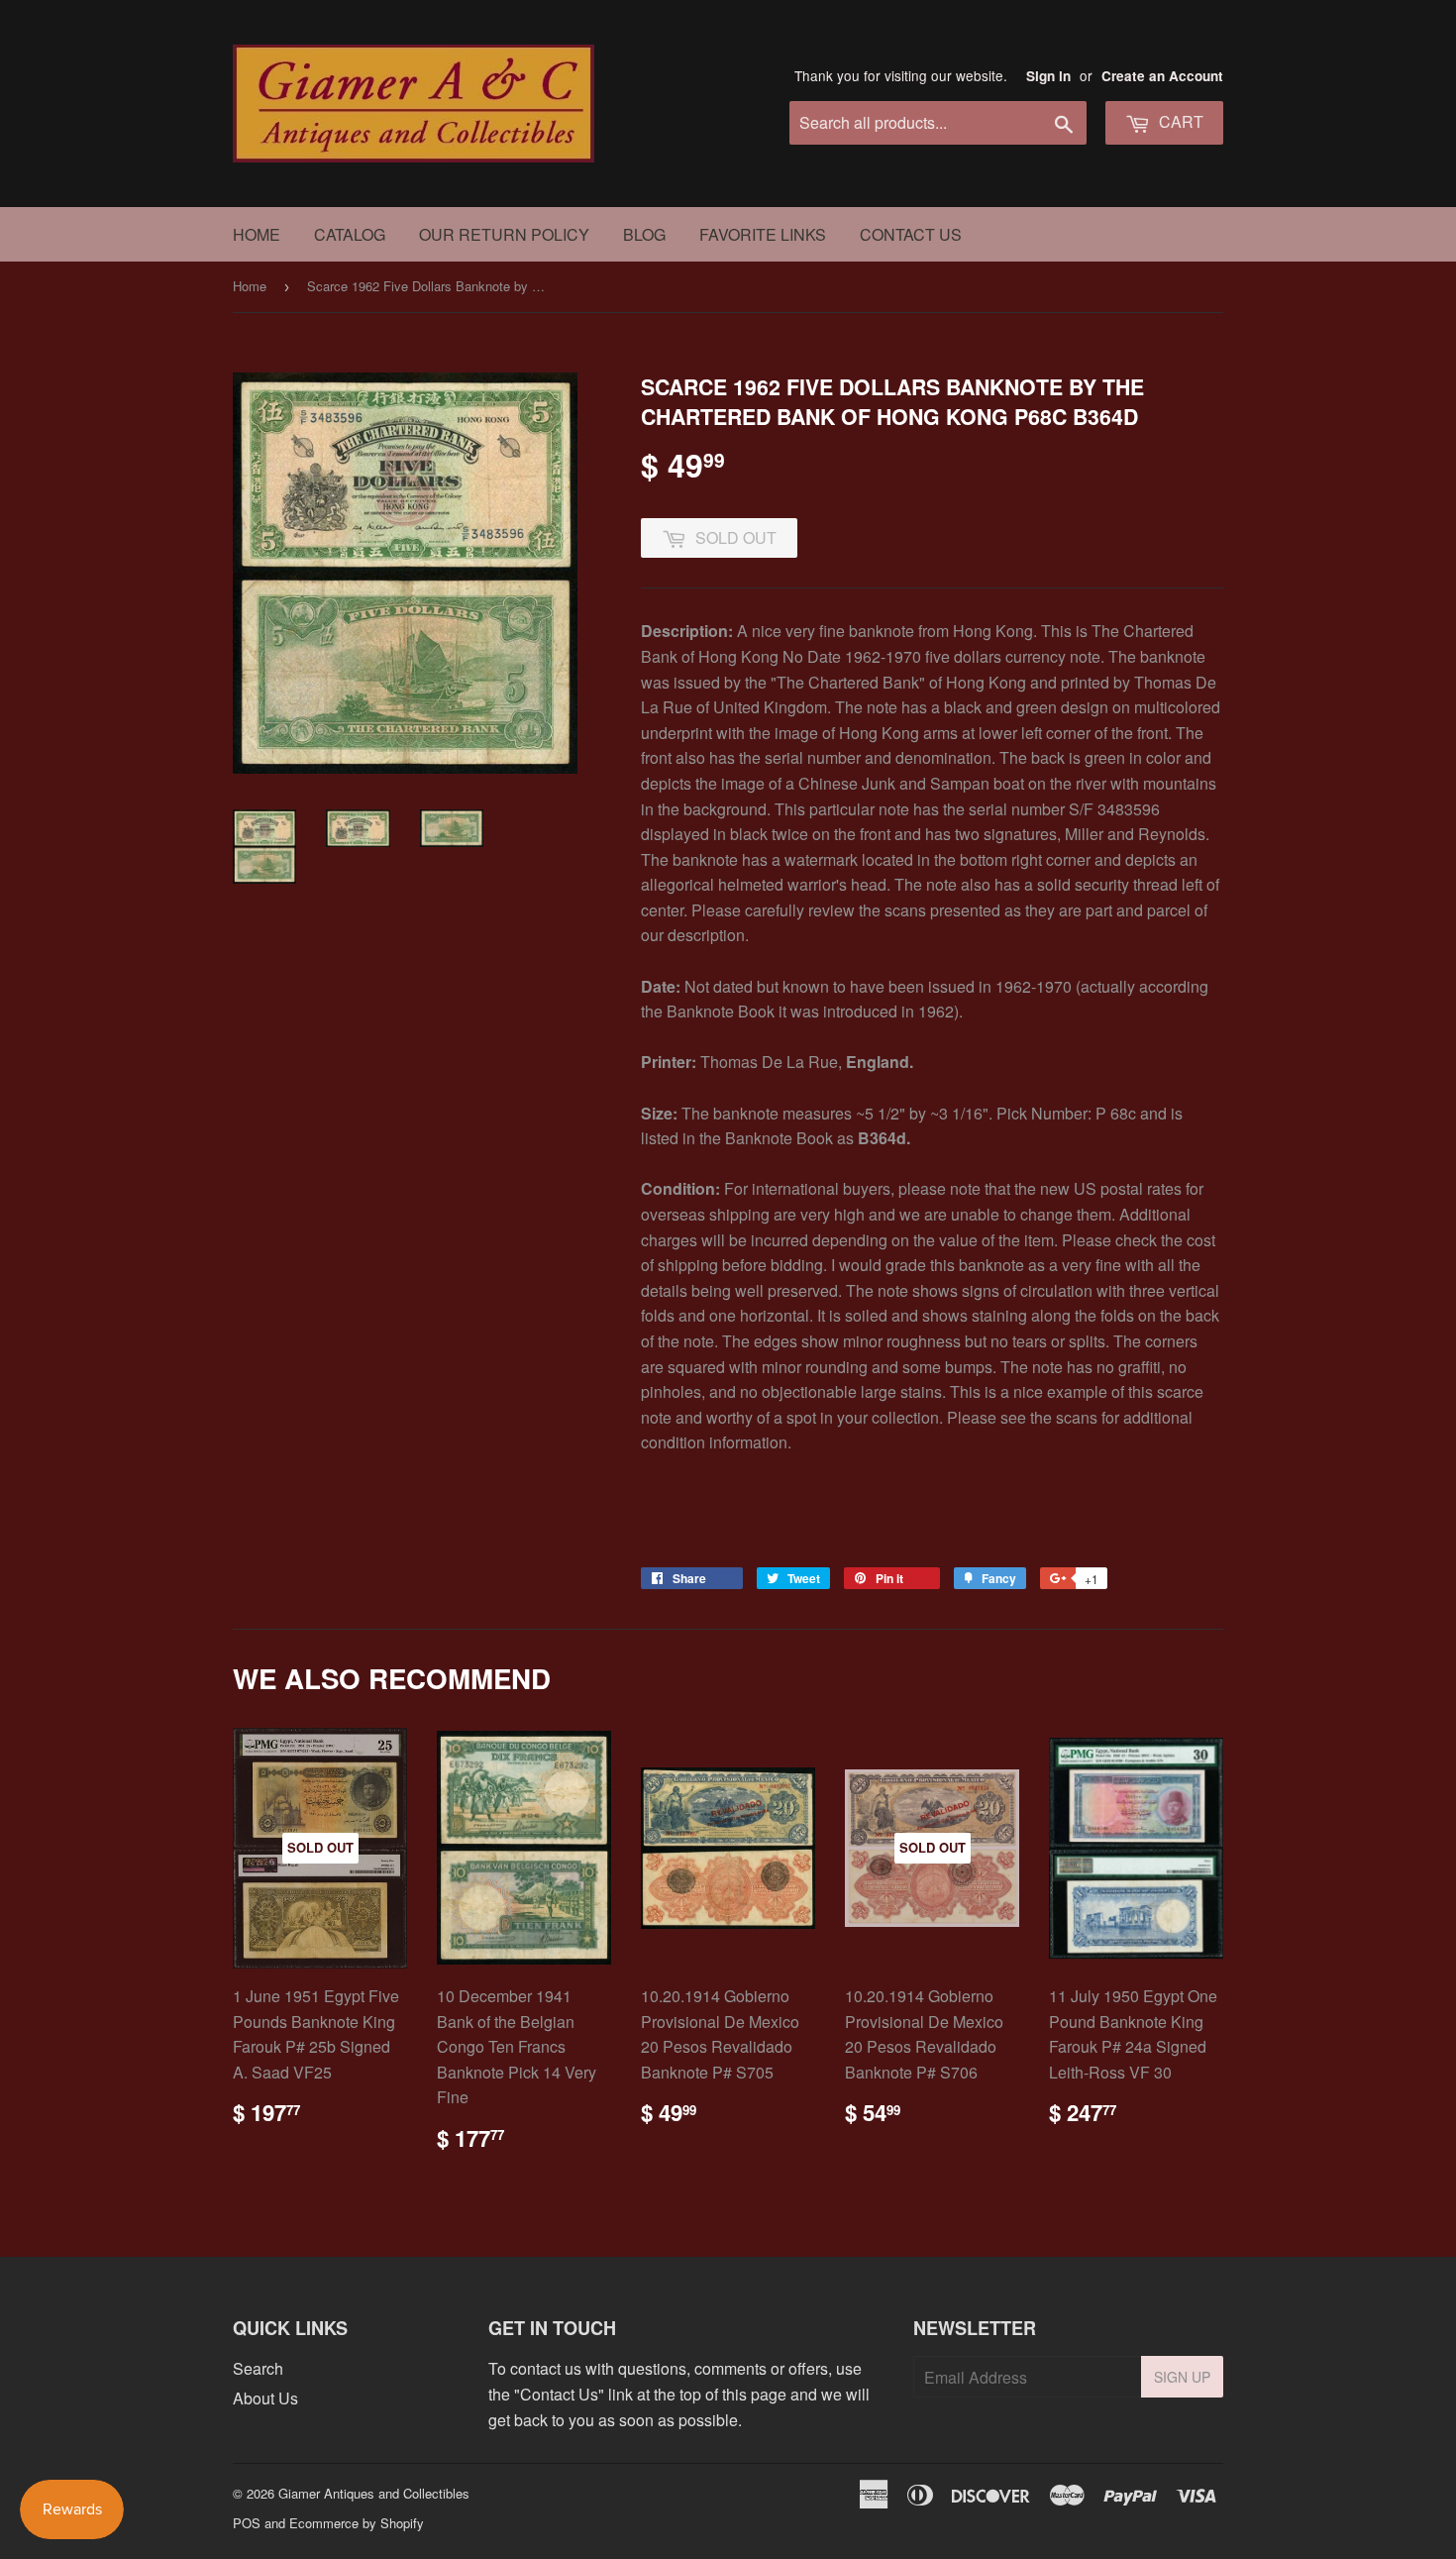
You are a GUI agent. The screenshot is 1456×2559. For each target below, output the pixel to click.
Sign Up (1182, 2377)
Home (257, 234)
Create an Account (1162, 76)
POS (247, 2523)
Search (258, 2368)
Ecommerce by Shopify (357, 2523)
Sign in (1048, 76)
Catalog (350, 234)
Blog (644, 234)
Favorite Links (763, 234)
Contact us (911, 234)
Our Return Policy (504, 234)
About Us (265, 2398)
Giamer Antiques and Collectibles (374, 2493)
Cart (1179, 121)
